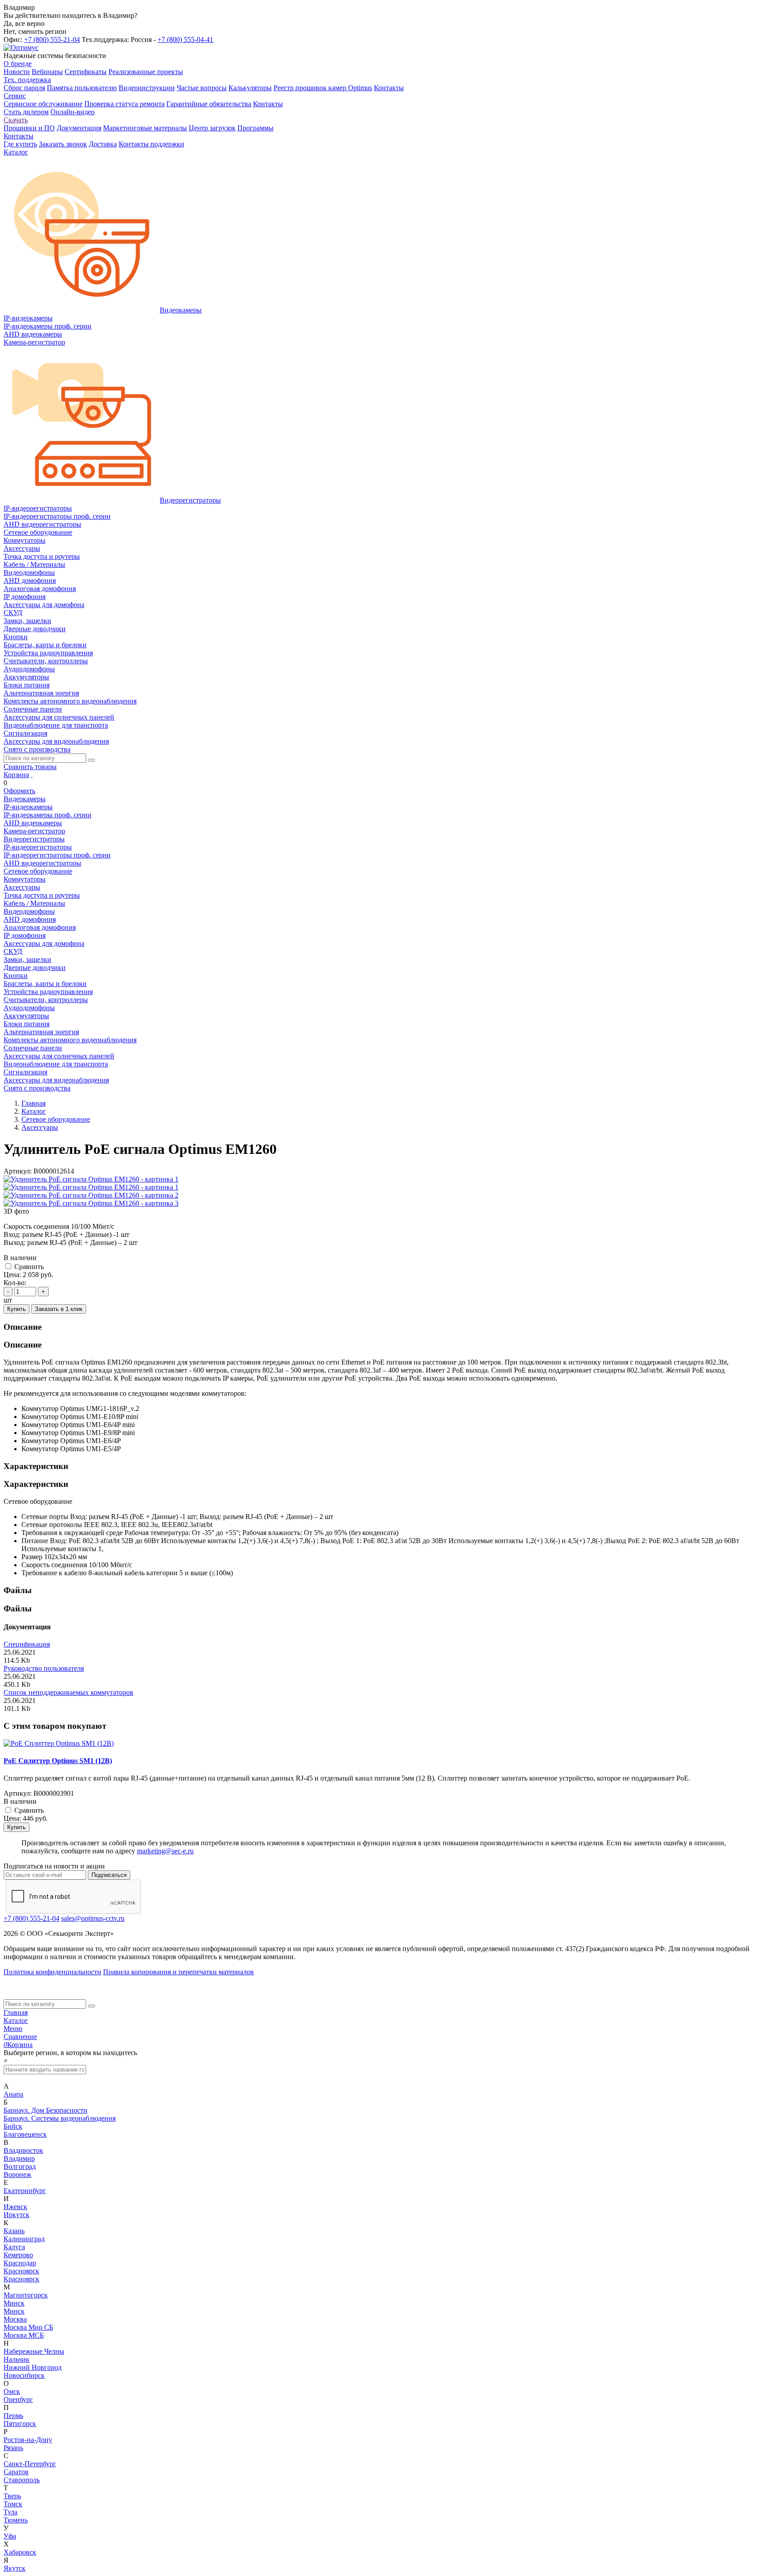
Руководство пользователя (44, 1668)
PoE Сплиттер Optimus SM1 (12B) (58, 1761)
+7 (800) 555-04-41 (185, 40)
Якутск (15, 2568)
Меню (13, 2029)
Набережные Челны (34, 2351)
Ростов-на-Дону (28, 2440)
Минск (14, 2303)
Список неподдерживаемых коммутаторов (68, 1692)
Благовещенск (25, 2134)
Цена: (12, 1275)
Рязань (13, 2448)
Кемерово (18, 2255)
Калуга (14, 2247)
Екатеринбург (25, 2191)
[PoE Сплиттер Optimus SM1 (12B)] (59, 1743)
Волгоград (20, 2166)
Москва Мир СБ (28, 2327)
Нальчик (17, 2359)
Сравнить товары (30, 767)
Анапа (13, 2094)
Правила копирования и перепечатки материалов (178, 1972)
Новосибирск (24, 2375)
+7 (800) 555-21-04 (52, 40)
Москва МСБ (24, 2335)
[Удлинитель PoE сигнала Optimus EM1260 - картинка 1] (91, 1179)
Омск (12, 2391)
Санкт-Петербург (30, 2464)
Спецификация (27, 1644)
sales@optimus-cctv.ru (93, 1918)
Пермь (13, 2416)
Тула (10, 2512)
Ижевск (15, 2207)
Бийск (13, 2126)
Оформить (19, 791)
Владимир (19, 2158)
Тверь (12, 2496)
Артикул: (18, 1171)
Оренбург (18, 2399)
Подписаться (109, 1875)
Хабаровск (20, 2552)
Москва (15, 2319)
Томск (13, 2504)
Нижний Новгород (33, 2367)
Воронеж (17, 2174)
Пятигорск (20, 2424)
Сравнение (20, 2037)
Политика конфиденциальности (52, 1972)
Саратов (16, 2472)
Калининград (24, 2239)
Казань (14, 2231)
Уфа (10, 2536)
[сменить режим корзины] (32, 775)
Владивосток (23, 2150)
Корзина (16, 775)
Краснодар (20, 2263)
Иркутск (17, 2215)
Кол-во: (15, 1283)
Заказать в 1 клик (59, 1309)
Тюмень (16, 2520)
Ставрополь (22, 2480)
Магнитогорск (26, 2295)
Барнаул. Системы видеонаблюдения (60, 2118)
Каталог (16, 2020)
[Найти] (91, 760)
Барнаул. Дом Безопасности (46, 2110)
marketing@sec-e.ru (165, 1851)
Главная (16, 2012)
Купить (17, 1309)
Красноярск (21, 2271)
